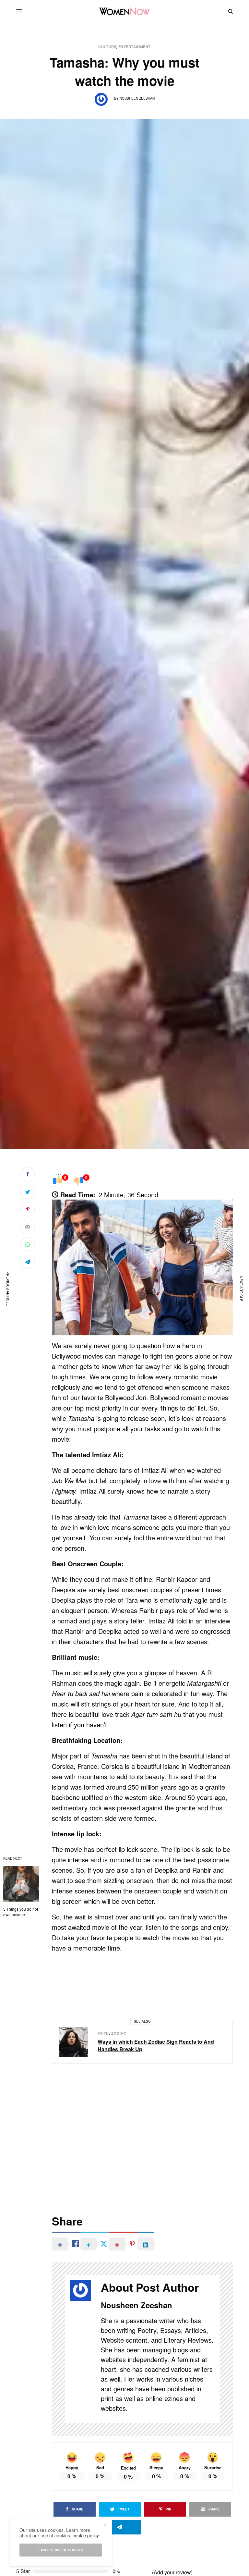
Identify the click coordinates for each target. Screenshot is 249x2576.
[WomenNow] (125, 11)
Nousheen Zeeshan (137, 98)
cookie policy (86, 2535)
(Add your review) (172, 2572)
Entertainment (135, 47)
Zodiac (119, 2033)
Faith (103, 2033)
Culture (107, 47)
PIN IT (146, 1267)
